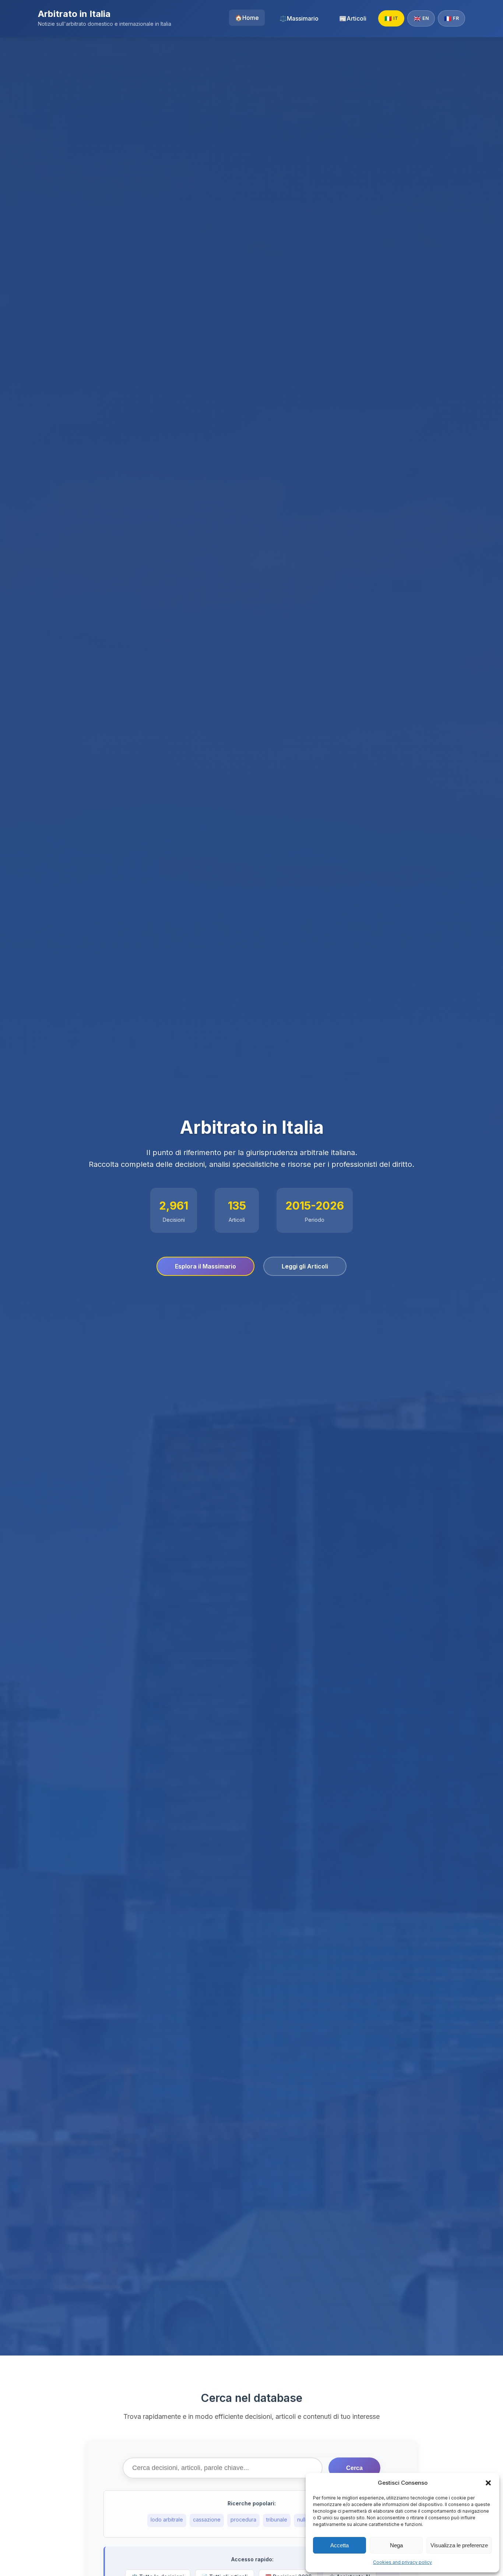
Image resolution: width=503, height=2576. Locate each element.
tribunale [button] (277, 2519)
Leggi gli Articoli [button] (305, 1266)
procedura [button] (243, 2519)
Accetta (340, 2545)
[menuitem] (247, 18)
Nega (396, 2545)
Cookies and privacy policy (402, 2562)
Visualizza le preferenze (459, 2545)
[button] (488, 2483)
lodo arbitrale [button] (167, 2519)
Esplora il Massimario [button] (205, 1266)
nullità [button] (304, 2519)
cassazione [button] (207, 2519)
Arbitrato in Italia (74, 14)
